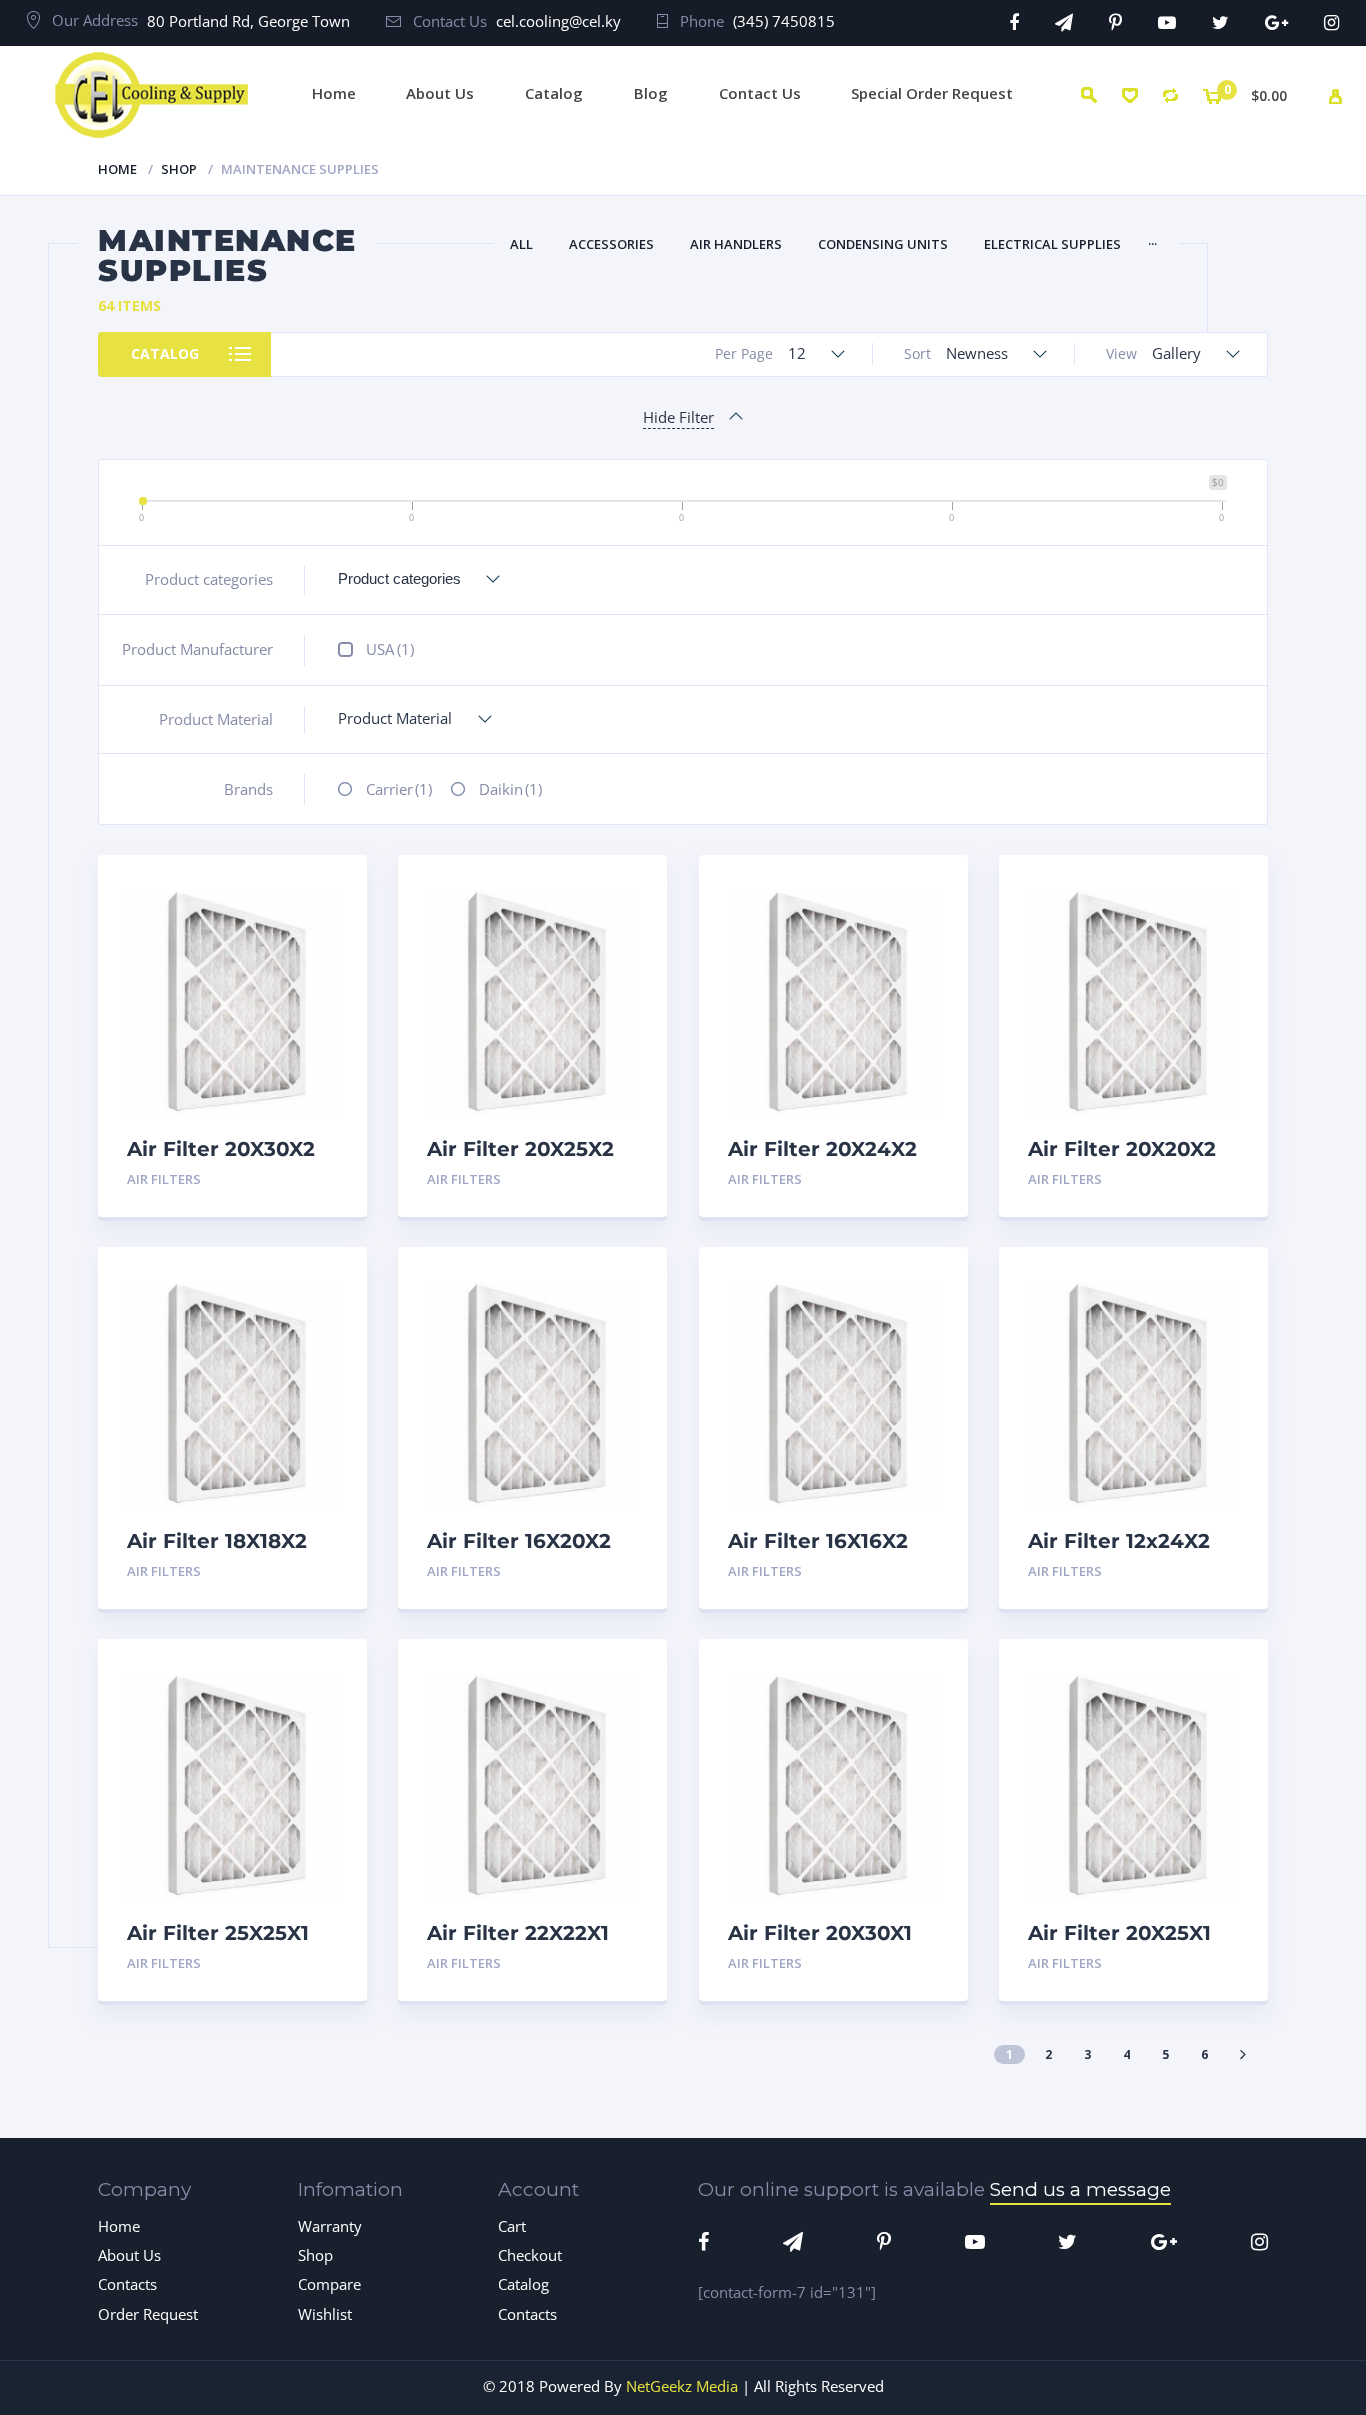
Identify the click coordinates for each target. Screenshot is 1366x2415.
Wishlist (325, 2314)
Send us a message (1080, 2189)
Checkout (530, 2255)
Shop (179, 169)
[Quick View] (330, 887)
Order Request (148, 2314)
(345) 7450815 (784, 21)
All (521, 244)
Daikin (510, 789)
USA (390, 649)
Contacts (127, 2284)
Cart (512, 2226)
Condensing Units (883, 244)
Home (117, 169)
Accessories (611, 244)
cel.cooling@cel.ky (558, 21)
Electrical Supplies (1052, 244)
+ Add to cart (283, 1179)
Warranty (330, 2226)
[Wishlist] (1129, 95)
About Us (129, 2255)
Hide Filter (678, 417)
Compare (330, 956)
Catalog (165, 353)
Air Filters (164, 1179)
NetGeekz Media (682, 2386)
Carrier (399, 789)
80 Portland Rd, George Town (248, 21)
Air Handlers (736, 244)
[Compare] (1170, 95)
